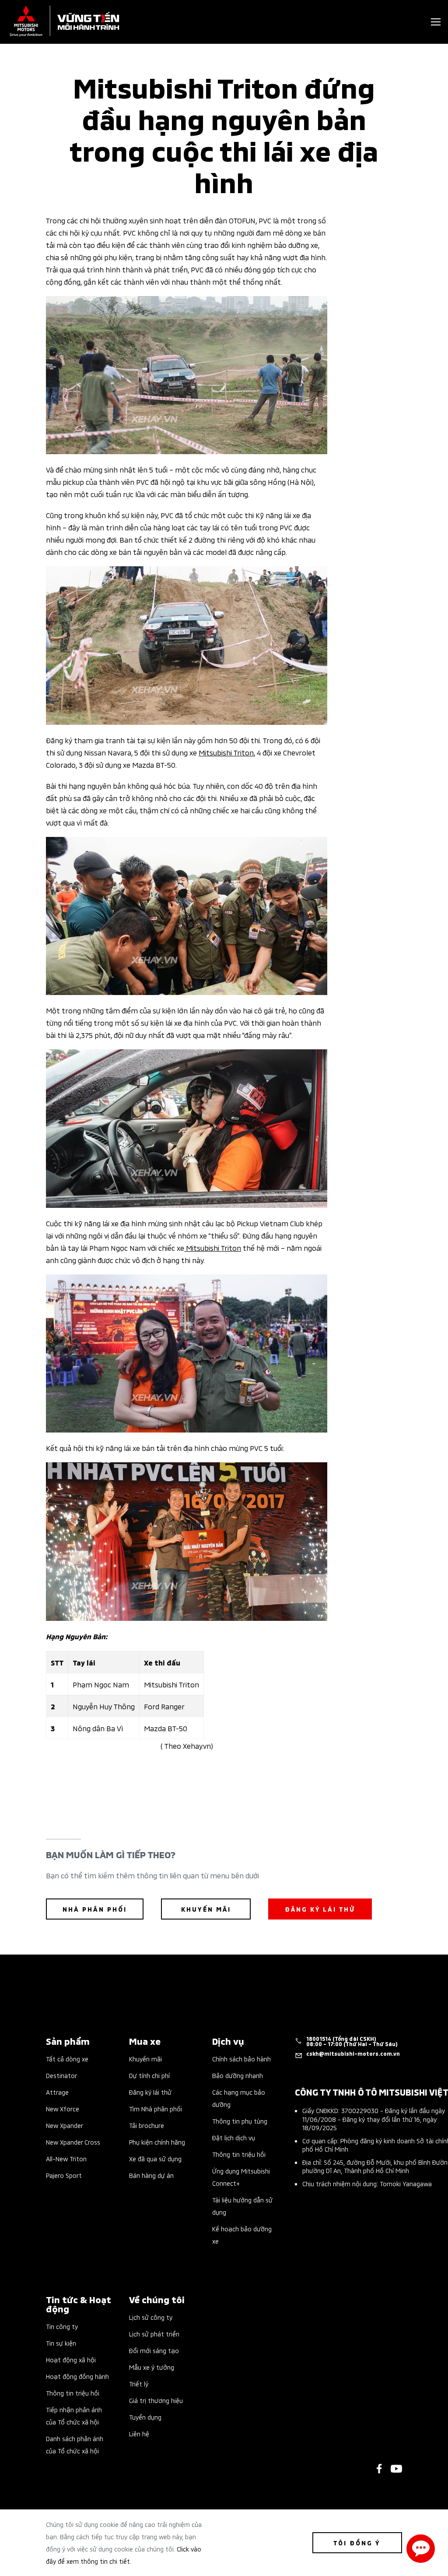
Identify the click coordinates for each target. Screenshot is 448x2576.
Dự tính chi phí (149, 2075)
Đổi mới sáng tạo (154, 2350)
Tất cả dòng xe (67, 2059)
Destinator (61, 2075)
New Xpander (65, 2125)
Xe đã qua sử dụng (155, 2158)
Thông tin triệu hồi (239, 2154)
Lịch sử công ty (151, 2317)
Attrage (57, 2092)
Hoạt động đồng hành (77, 2376)
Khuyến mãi (145, 2059)
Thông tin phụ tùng (240, 2121)
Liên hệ (139, 2433)
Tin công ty (62, 2326)
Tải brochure (147, 2125)
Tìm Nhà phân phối (156, 2108)
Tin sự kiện (61, 2343)
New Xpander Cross (73, 2142)
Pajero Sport (64, 2175)
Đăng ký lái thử (150, 2092)
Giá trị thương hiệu (156, 2400)
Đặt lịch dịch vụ (234, 2137)
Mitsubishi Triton (226, 752)
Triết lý (139, 2384)
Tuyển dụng (145, 2417)
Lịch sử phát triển (154, 2334)
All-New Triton (66, 2158)
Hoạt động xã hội (71, 2359)
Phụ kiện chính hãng (157, 2142)
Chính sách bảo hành (241, 2059)
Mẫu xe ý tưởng (152, 2367)
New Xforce (63, 2108)
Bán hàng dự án (151, 2175)
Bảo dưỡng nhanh (238, 2075)
